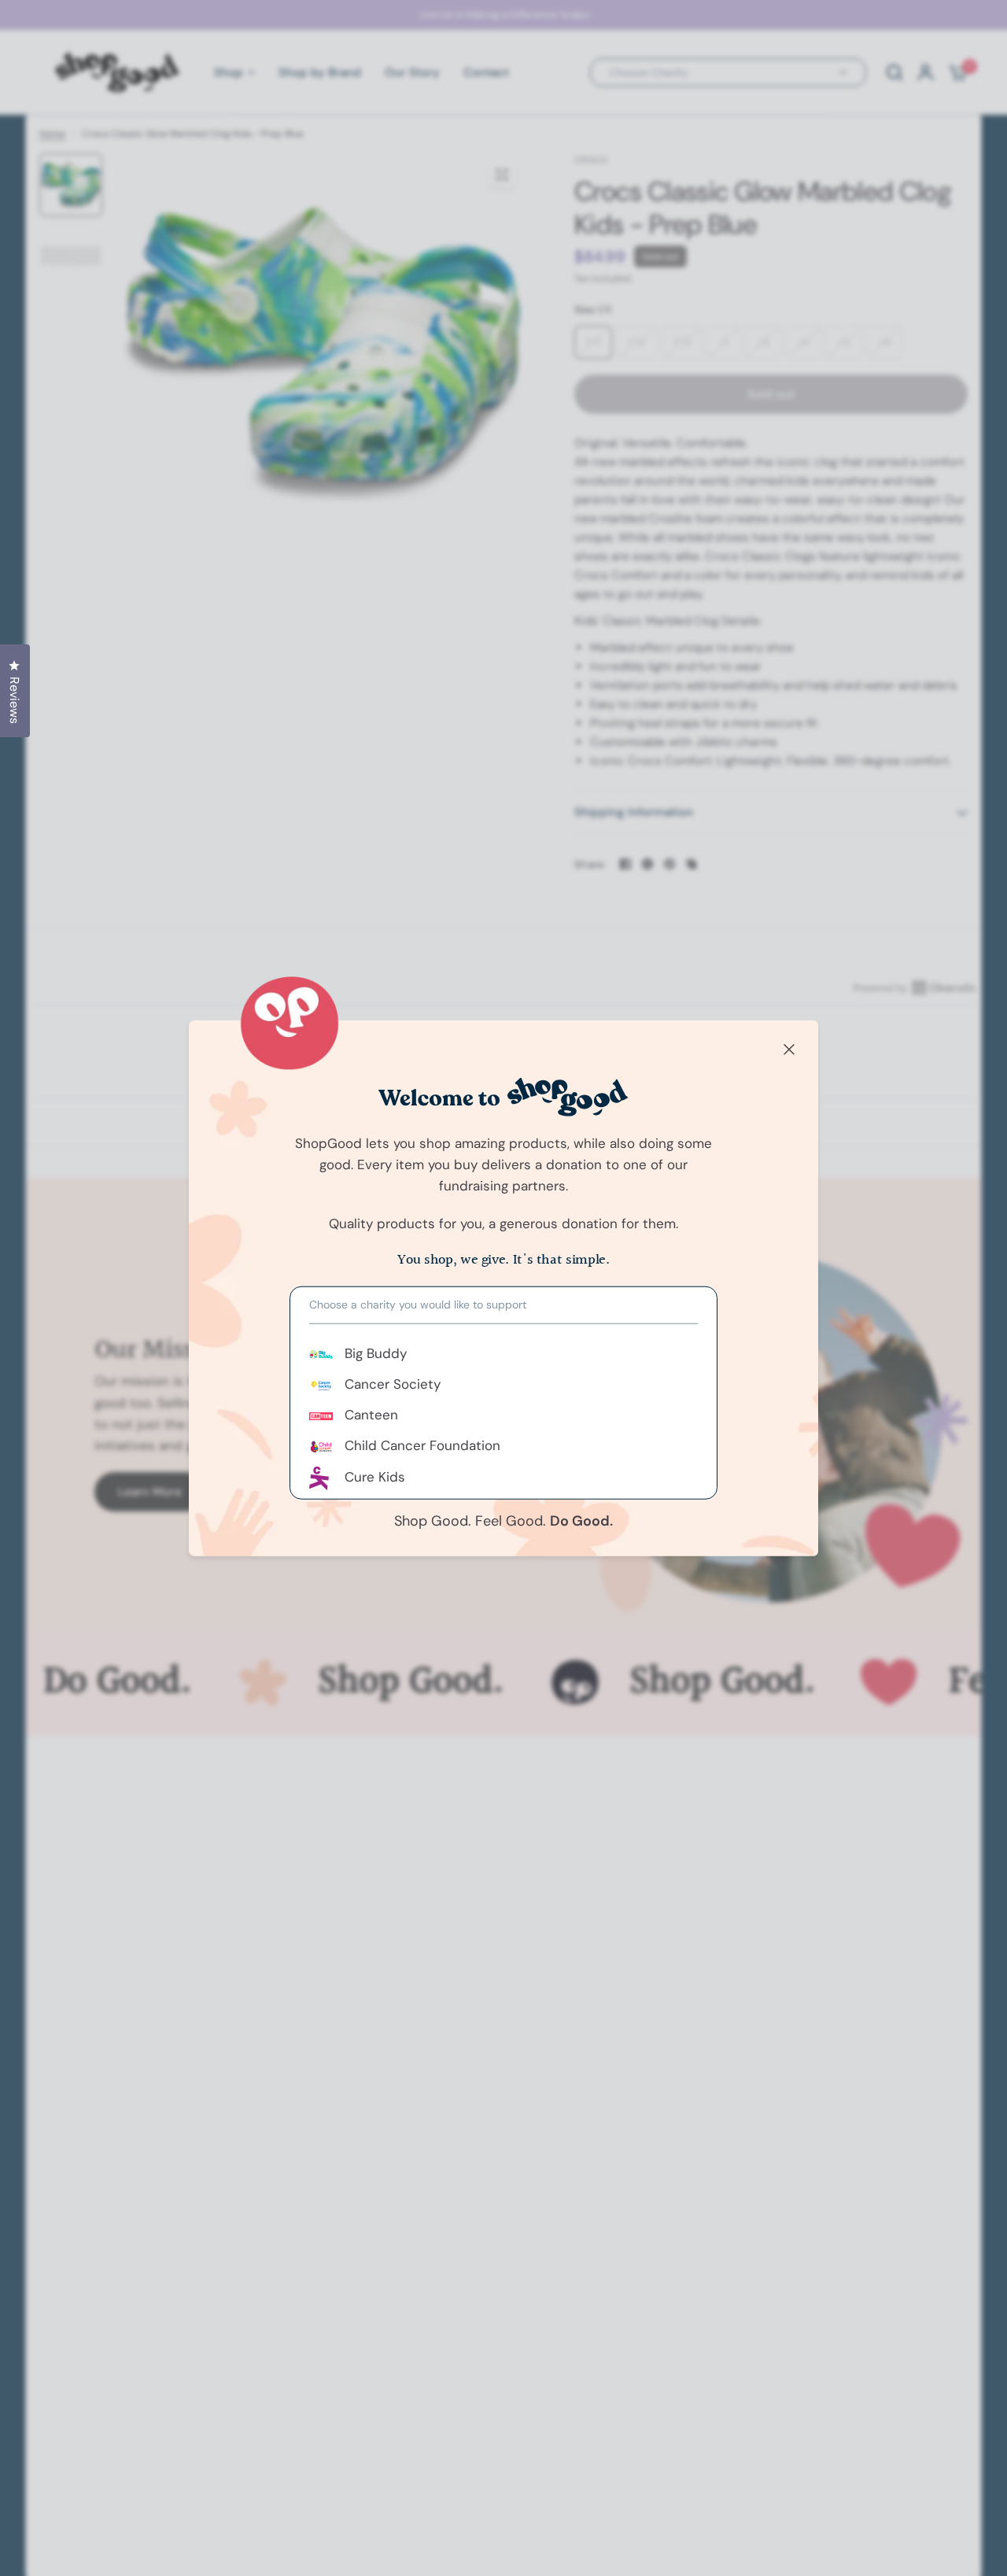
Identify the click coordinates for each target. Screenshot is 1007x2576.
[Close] (789, 1050)
